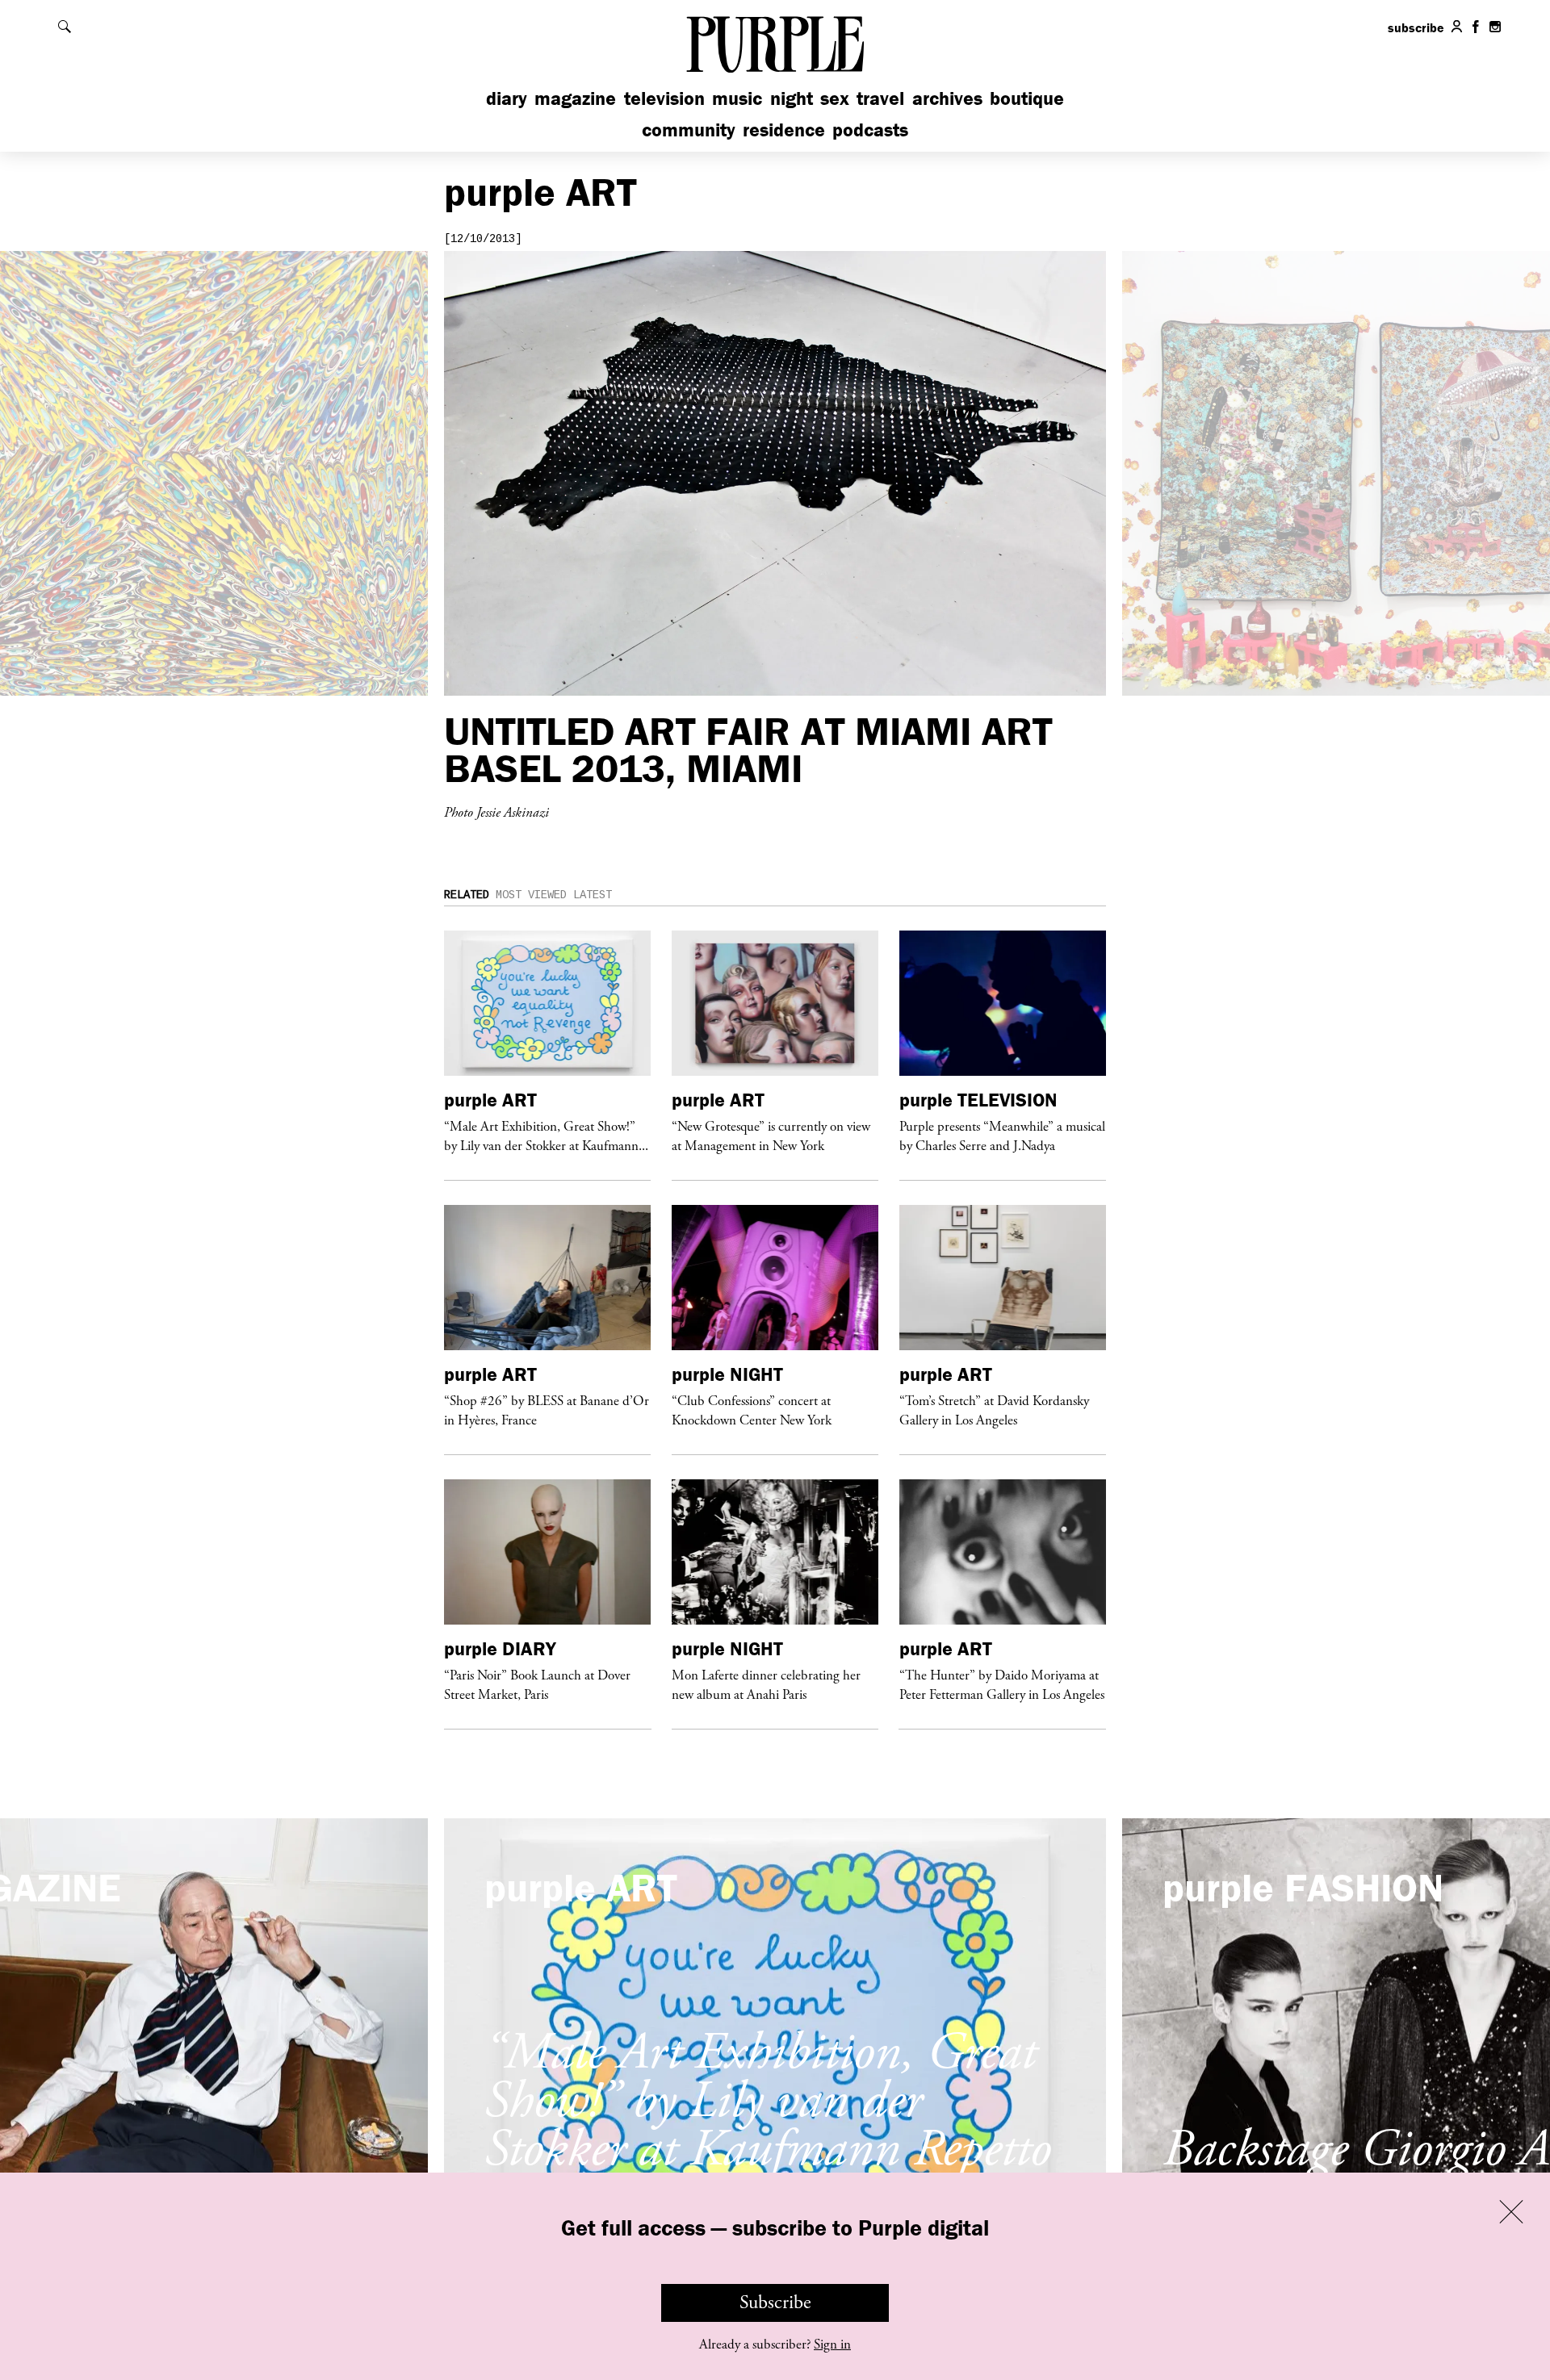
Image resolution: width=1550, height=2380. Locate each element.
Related (467, 895)
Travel (880, 98)
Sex (835, 98)
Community (689, 130)
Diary (507, 98)
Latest (593, 895)
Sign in (832, 2344)
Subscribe (775, 2303)
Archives (947, 98)
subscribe (1416, 27)
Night (792, 98)
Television (664, 98)
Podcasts (870, 130)
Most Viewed (531, 895)
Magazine (575, 98)
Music (737, 98)
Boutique (1027, 98)
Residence (784, 130)
